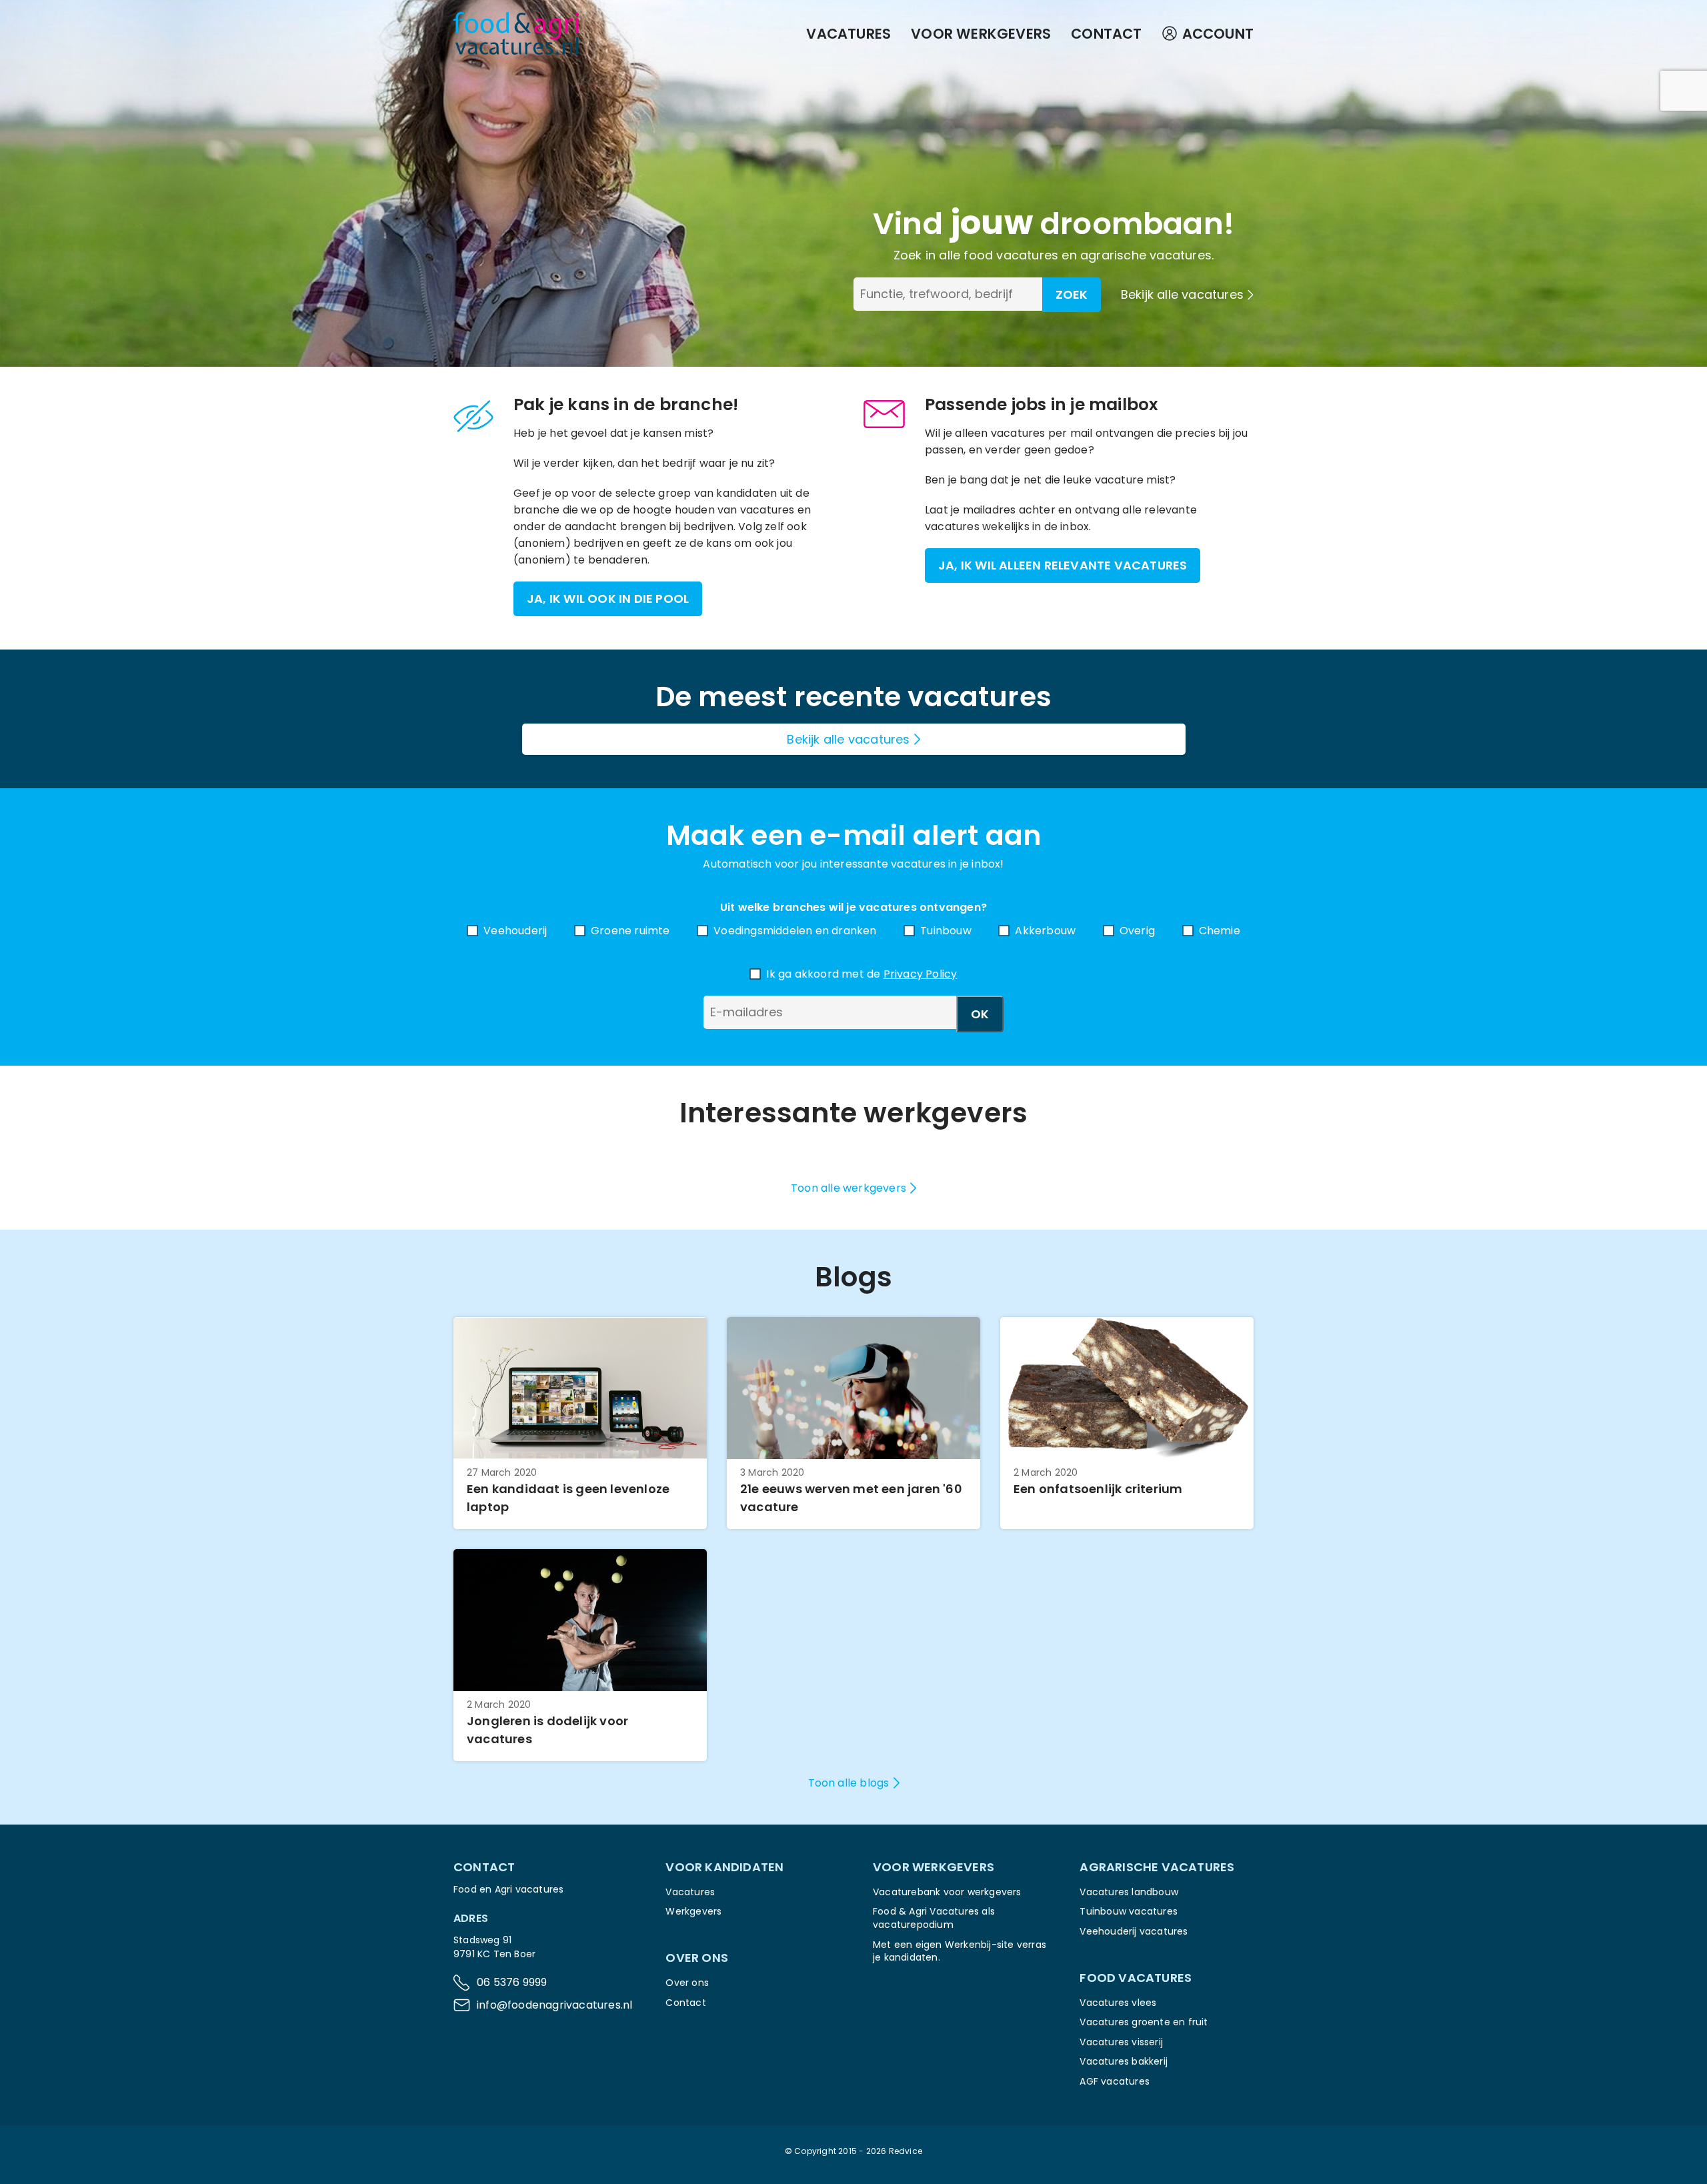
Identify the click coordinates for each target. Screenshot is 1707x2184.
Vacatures (848, 34)
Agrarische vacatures (1157, 1867)
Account (1218, 34)
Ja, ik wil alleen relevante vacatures (1063, 565)
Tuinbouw (946, 931)
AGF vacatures (1115, 2081)
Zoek (1072, 294)
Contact (1106, 34)
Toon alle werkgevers (848, 1188)
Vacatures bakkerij (1124, 2061)
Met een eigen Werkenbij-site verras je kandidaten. (960, 1951)
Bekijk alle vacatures (1182, 294)
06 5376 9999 (512, 1982)
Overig (1137, 931)
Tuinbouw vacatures (1129, 1911)
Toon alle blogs (849, 1783)
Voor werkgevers (981, 34)
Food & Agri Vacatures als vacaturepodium (934, 1918)
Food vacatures (1136, 1978)
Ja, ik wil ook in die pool (608, 599)
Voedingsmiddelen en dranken (795, 931)
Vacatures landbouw (1129, 1892)
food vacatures (1011, 255)
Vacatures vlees (1118, 2003)
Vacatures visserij (1121, 2042)
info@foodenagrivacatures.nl (554, 2005)
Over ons (687, 1983)
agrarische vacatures (1146, 255)
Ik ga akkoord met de (862, 974)
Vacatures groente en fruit (1144, 2022)
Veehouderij (515, 931)
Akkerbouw (1045, 931)
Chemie (1220, 931)
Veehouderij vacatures (1134, 1931)
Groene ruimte (630, 931)
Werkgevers (693, 1911)
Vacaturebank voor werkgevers (947, 1892)
